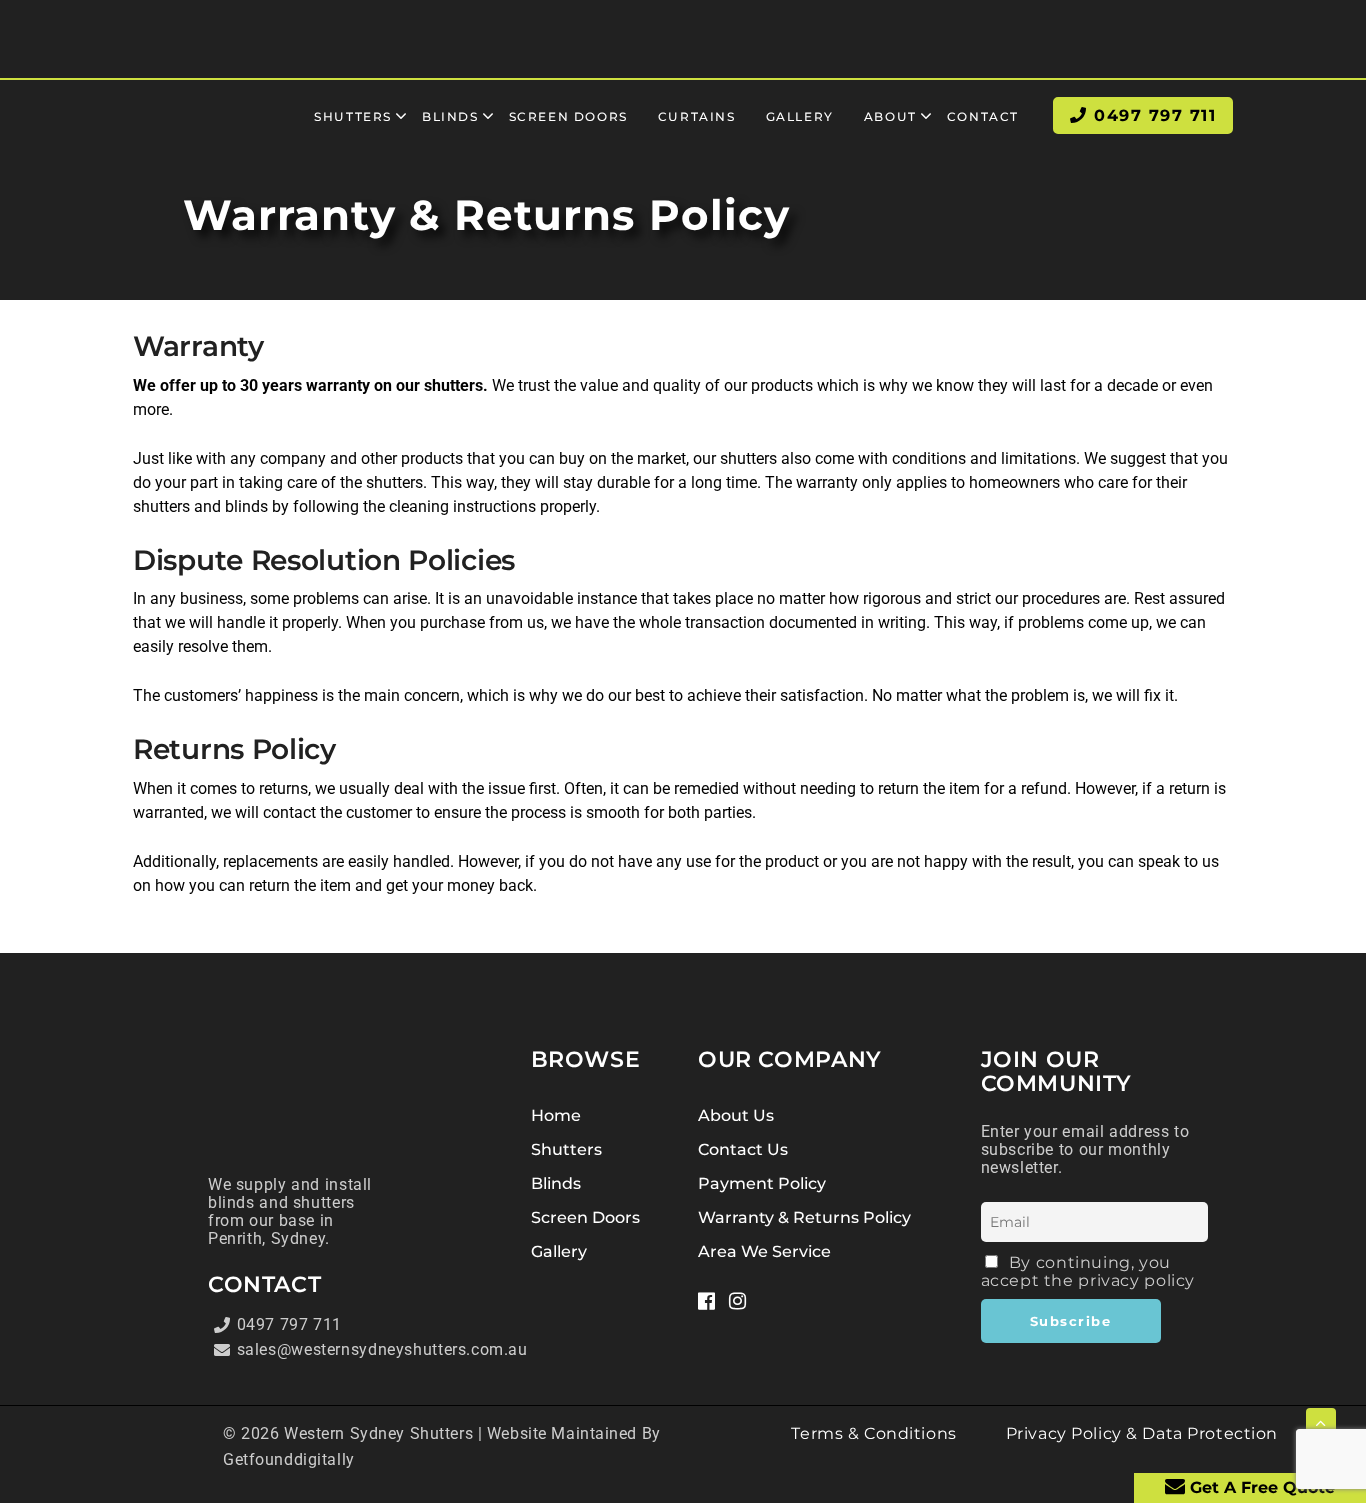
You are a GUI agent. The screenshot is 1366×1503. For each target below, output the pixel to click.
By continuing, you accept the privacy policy (1088, 1271)
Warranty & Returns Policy (804, 1217)
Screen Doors (585, 1217)
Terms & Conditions (873, 1433)
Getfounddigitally (289, 1459)
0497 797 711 (289, 1324)
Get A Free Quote (1260, 1487)
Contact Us (743, 1149)
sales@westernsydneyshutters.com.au (311, 1349)
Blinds (556, 1183)
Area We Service (764, 1251)
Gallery (559, 1251)
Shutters (566, 1149)
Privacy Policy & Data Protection (1142, 1433)
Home (556, 1115)
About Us (736, 1115)
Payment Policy (762, 1183)
